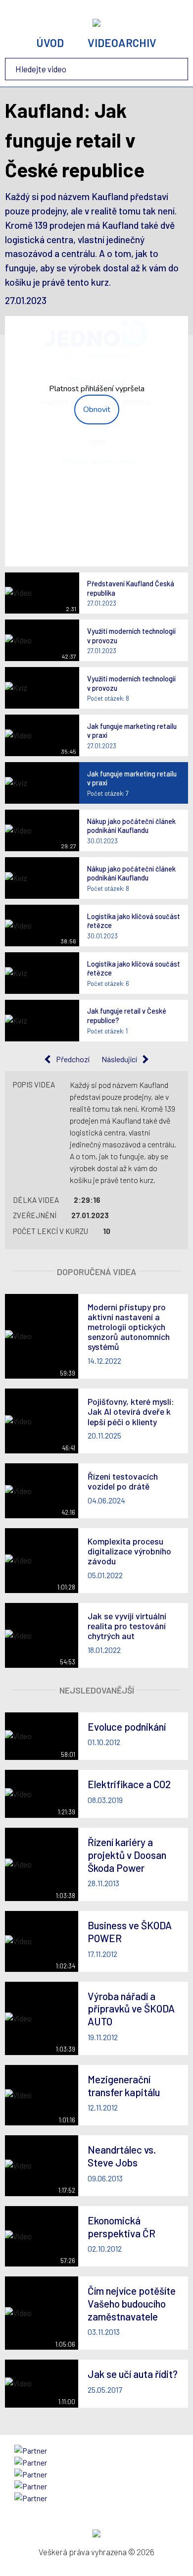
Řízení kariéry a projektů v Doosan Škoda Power (127, 1855)
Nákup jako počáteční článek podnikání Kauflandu (131, 826)
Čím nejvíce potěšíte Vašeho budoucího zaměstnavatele (132, 2303)
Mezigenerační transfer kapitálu (124, 2086)
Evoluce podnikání (127, 1726)
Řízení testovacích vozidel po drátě (123, 1481)
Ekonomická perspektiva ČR (121, 2227)
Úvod (50, 43)
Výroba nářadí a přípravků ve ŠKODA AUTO (131, 2009)
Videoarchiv (122, 43)
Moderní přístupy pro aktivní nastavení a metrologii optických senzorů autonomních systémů (129, 1327)
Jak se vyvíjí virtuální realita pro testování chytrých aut (127, 1626)
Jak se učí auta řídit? (133, 2374)
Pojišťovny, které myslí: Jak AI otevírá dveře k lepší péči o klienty (131, 1411)
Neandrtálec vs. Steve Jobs (122, 2156)
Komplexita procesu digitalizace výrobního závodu (129, 1551)
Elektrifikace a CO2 (129, 1784)
